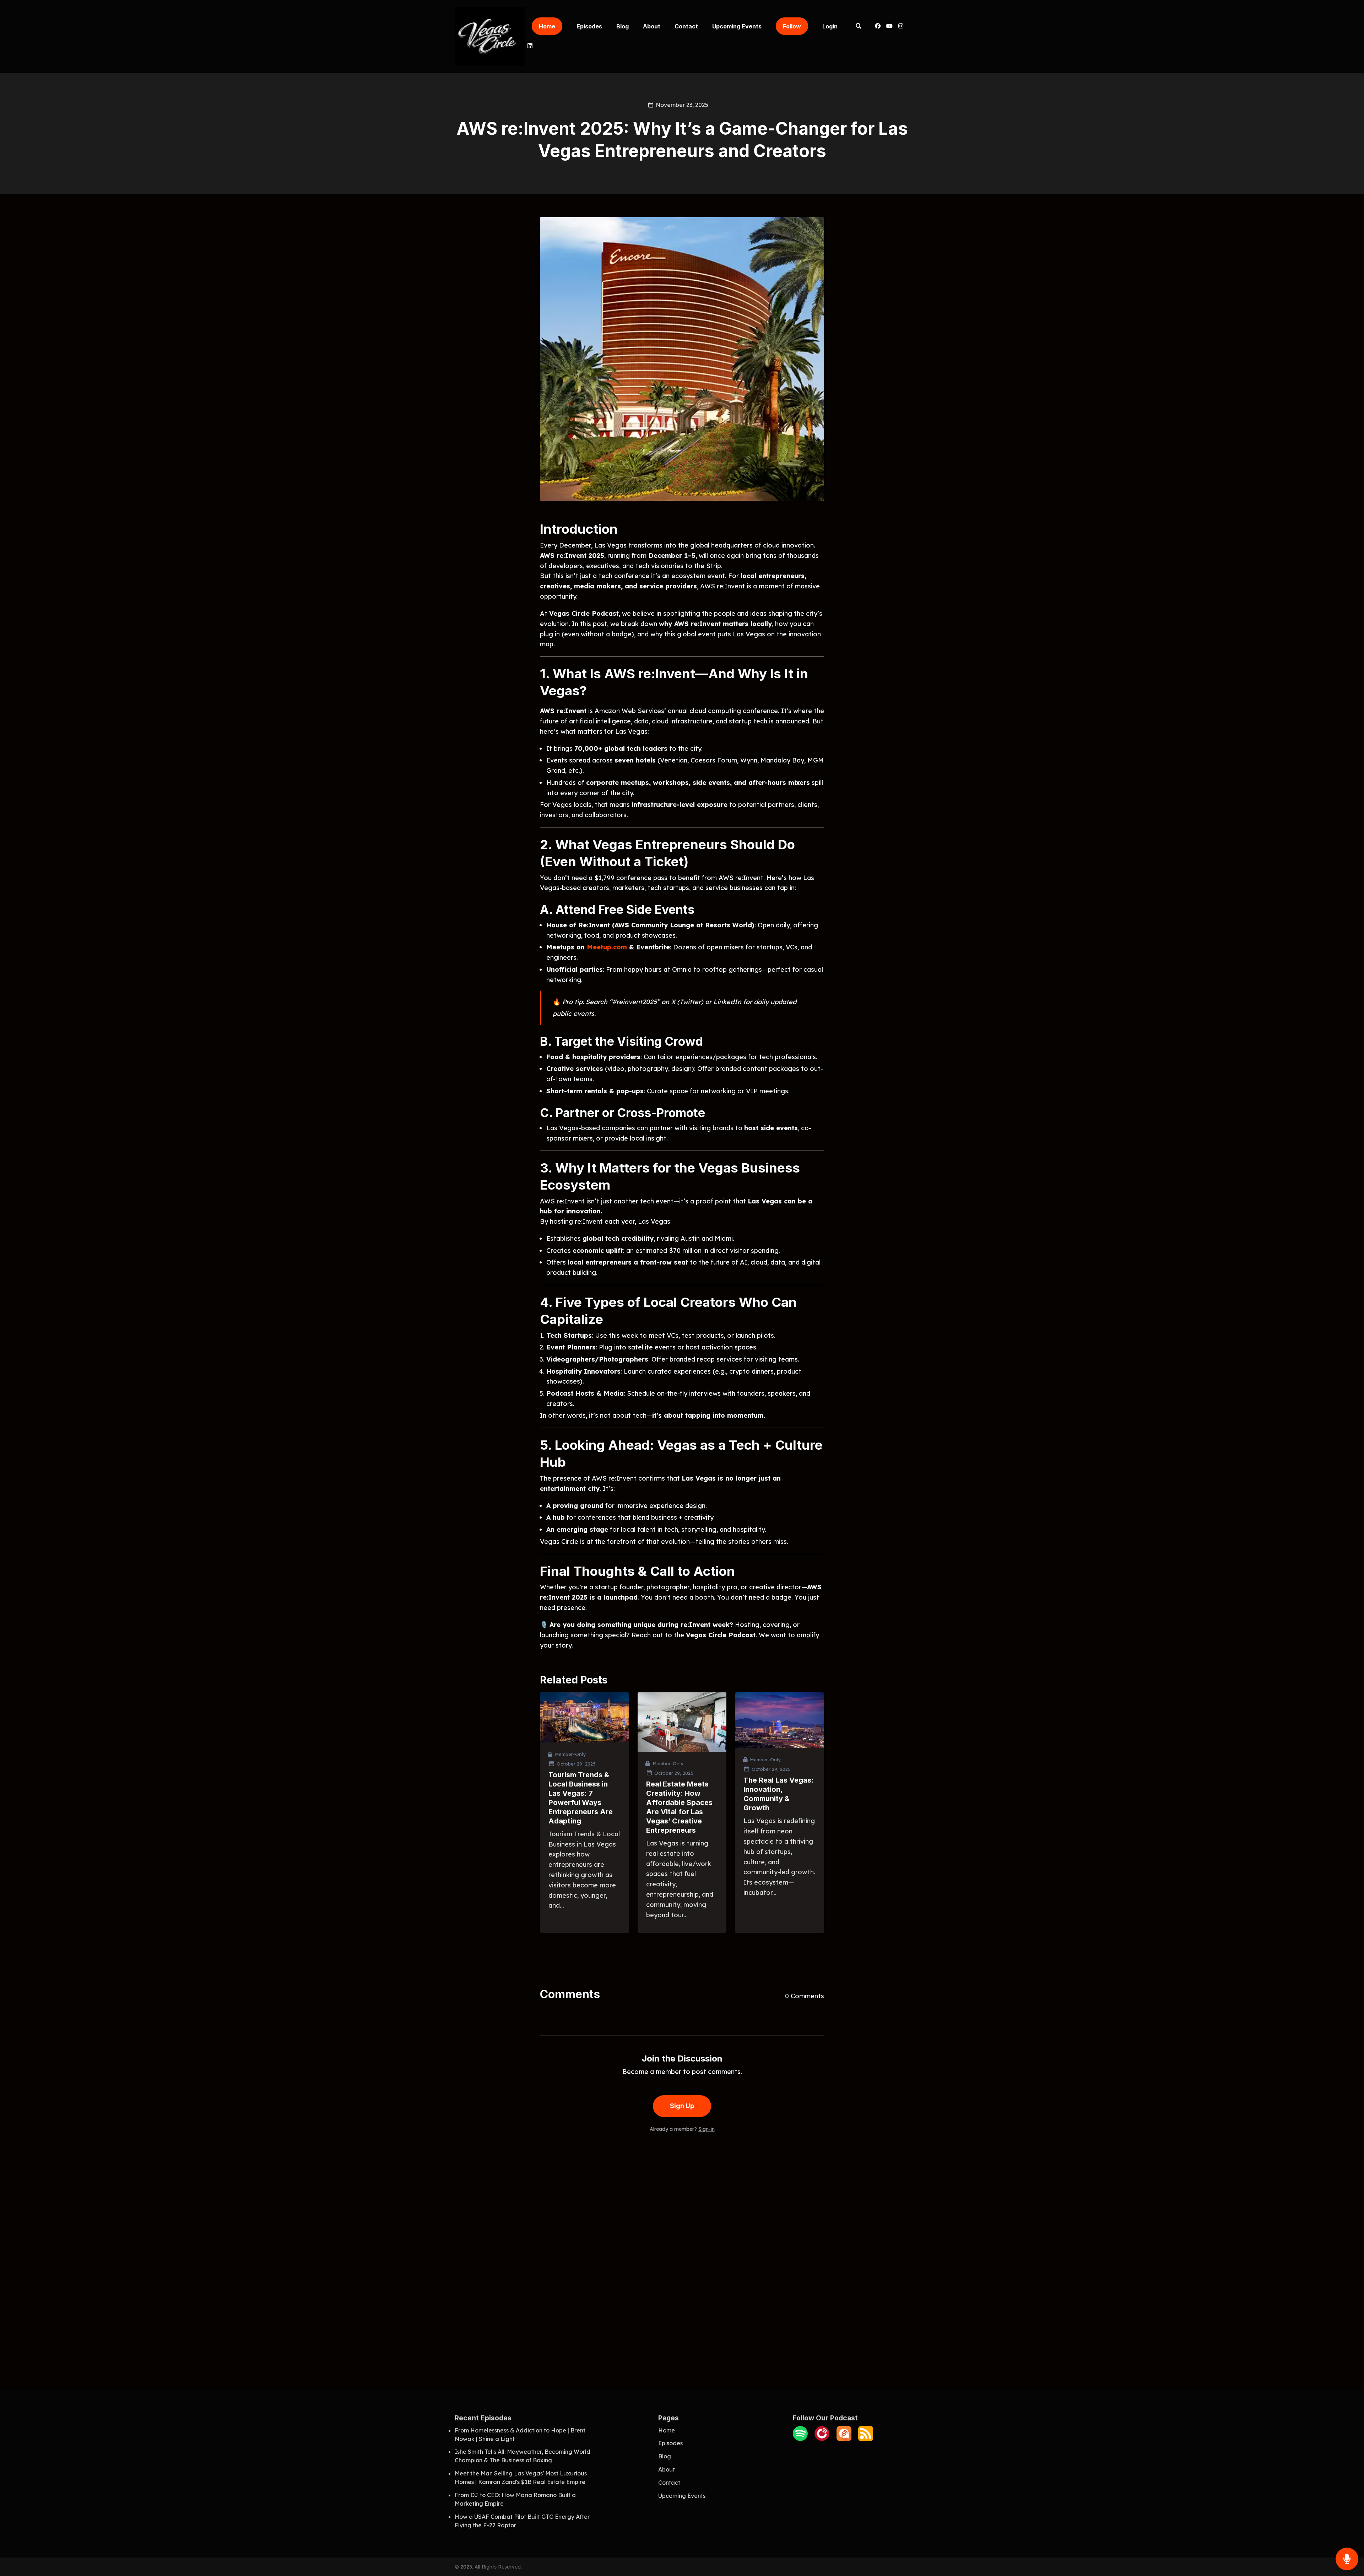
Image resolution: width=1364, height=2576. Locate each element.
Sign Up (682, 2106)
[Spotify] (800, 2439)
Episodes (589, 26)
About (652, 26)
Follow (792, 26)
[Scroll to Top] (1347, 2531)
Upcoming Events (737, 26)
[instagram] (901, 27)
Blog (623, 26)
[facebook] (878, 27)
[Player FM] (822, 2439)
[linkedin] (529, 47)
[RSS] (866, 2439)
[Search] (858, 27)
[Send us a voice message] (1347, 2559)
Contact (686, 26)
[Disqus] (682, 2250)
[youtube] (889, 27)
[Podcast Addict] (844, 2439)
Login (830, 26)
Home (547, 26)
